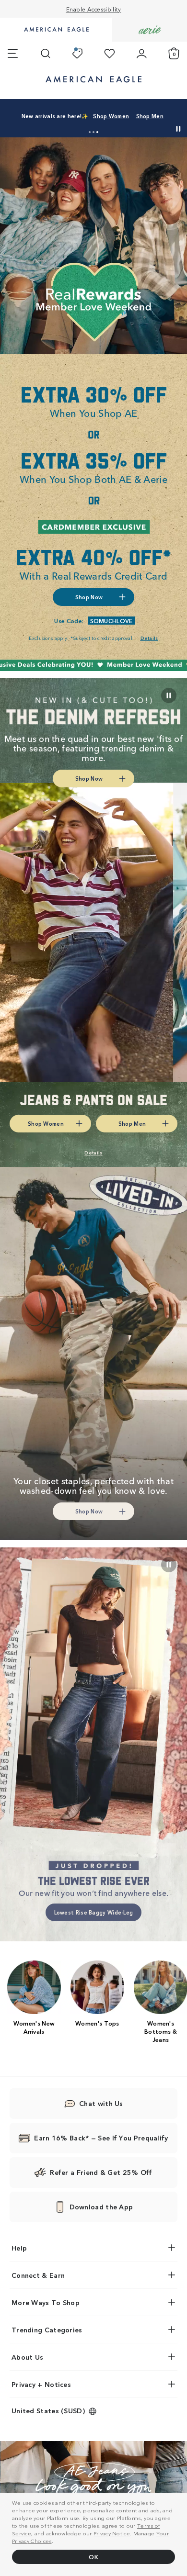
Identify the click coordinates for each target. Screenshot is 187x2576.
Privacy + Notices (41, 2384)
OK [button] (93, 2557)
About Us (27, 2357)
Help (19, 2248)
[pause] (169, 1565)
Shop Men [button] (123, 119)
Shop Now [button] (89, 597)
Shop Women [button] (76, 119)
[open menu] (13, 54)
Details (163, 119)
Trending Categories (47, 2330)
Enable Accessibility (94, 9)
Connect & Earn (38, 2275)
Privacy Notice (112, 2533)
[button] (90, 132)
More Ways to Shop (46, 2302)
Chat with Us (101, 2103)
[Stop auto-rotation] (178, 129)
